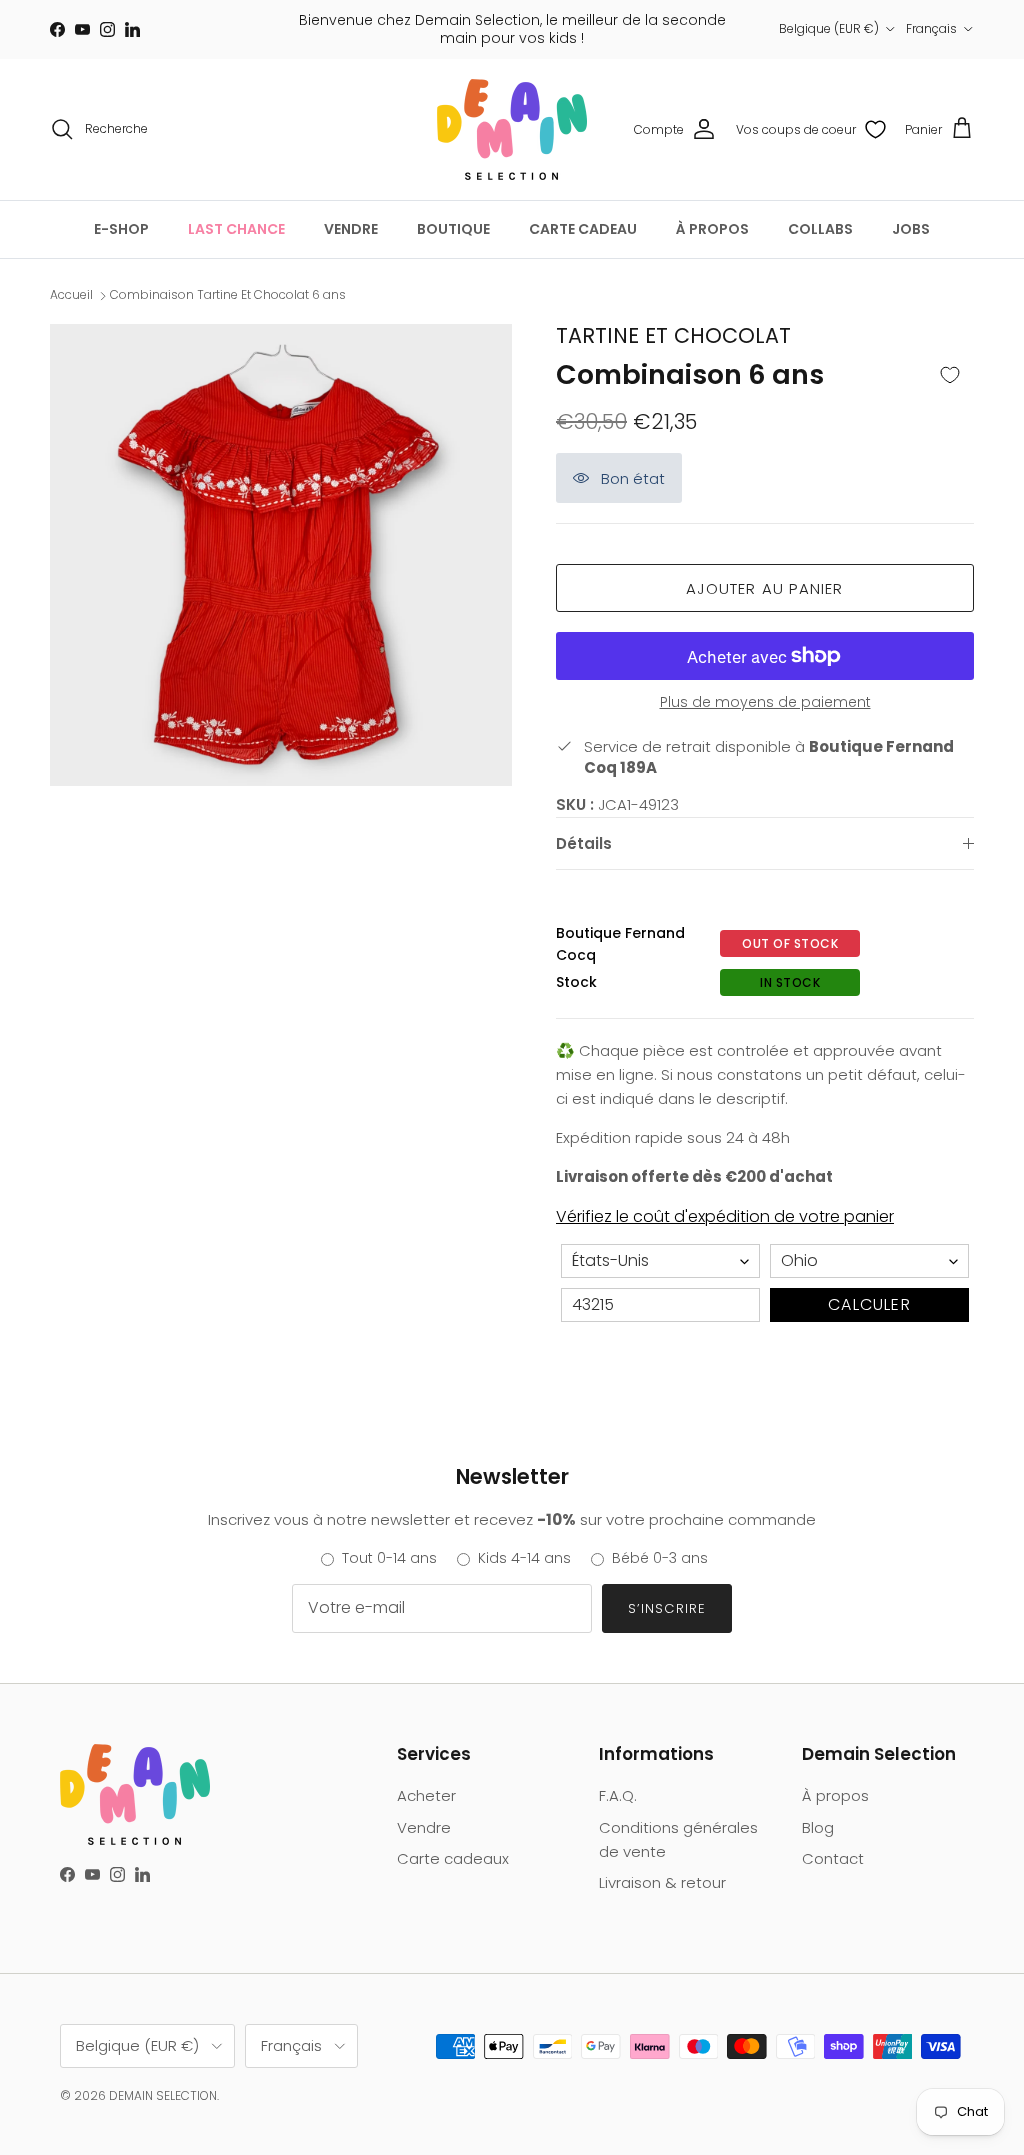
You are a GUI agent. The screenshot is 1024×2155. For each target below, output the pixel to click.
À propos (835, 1795)
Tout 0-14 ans (389, 1558)
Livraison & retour (662, 1882)
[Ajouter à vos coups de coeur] (950, 376)
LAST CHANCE (236, 229)
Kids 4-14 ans (524, 1558)
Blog (818, 1827)
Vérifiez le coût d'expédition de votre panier (725, 1216)
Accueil (71, 295)
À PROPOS (712, 229)
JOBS (911, 229)
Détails (584, 843)
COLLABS (820, 229)
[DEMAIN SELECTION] (512, 129)
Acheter (426, 1795)
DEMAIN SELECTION (163, 2095)
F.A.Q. (618, 1795)
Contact (833, 1858)
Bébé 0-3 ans (660, 1558)
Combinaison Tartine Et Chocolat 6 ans (228, 295)
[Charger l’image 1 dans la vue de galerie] (281, 555)
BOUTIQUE (453, 229)
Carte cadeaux (453, 1858)
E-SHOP (121, 229)
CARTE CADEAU (583, 229)
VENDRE (351, 229)
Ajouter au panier (764, 588)
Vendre (424, 1827)
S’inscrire (666, 1608)
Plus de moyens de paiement (765, 702)
